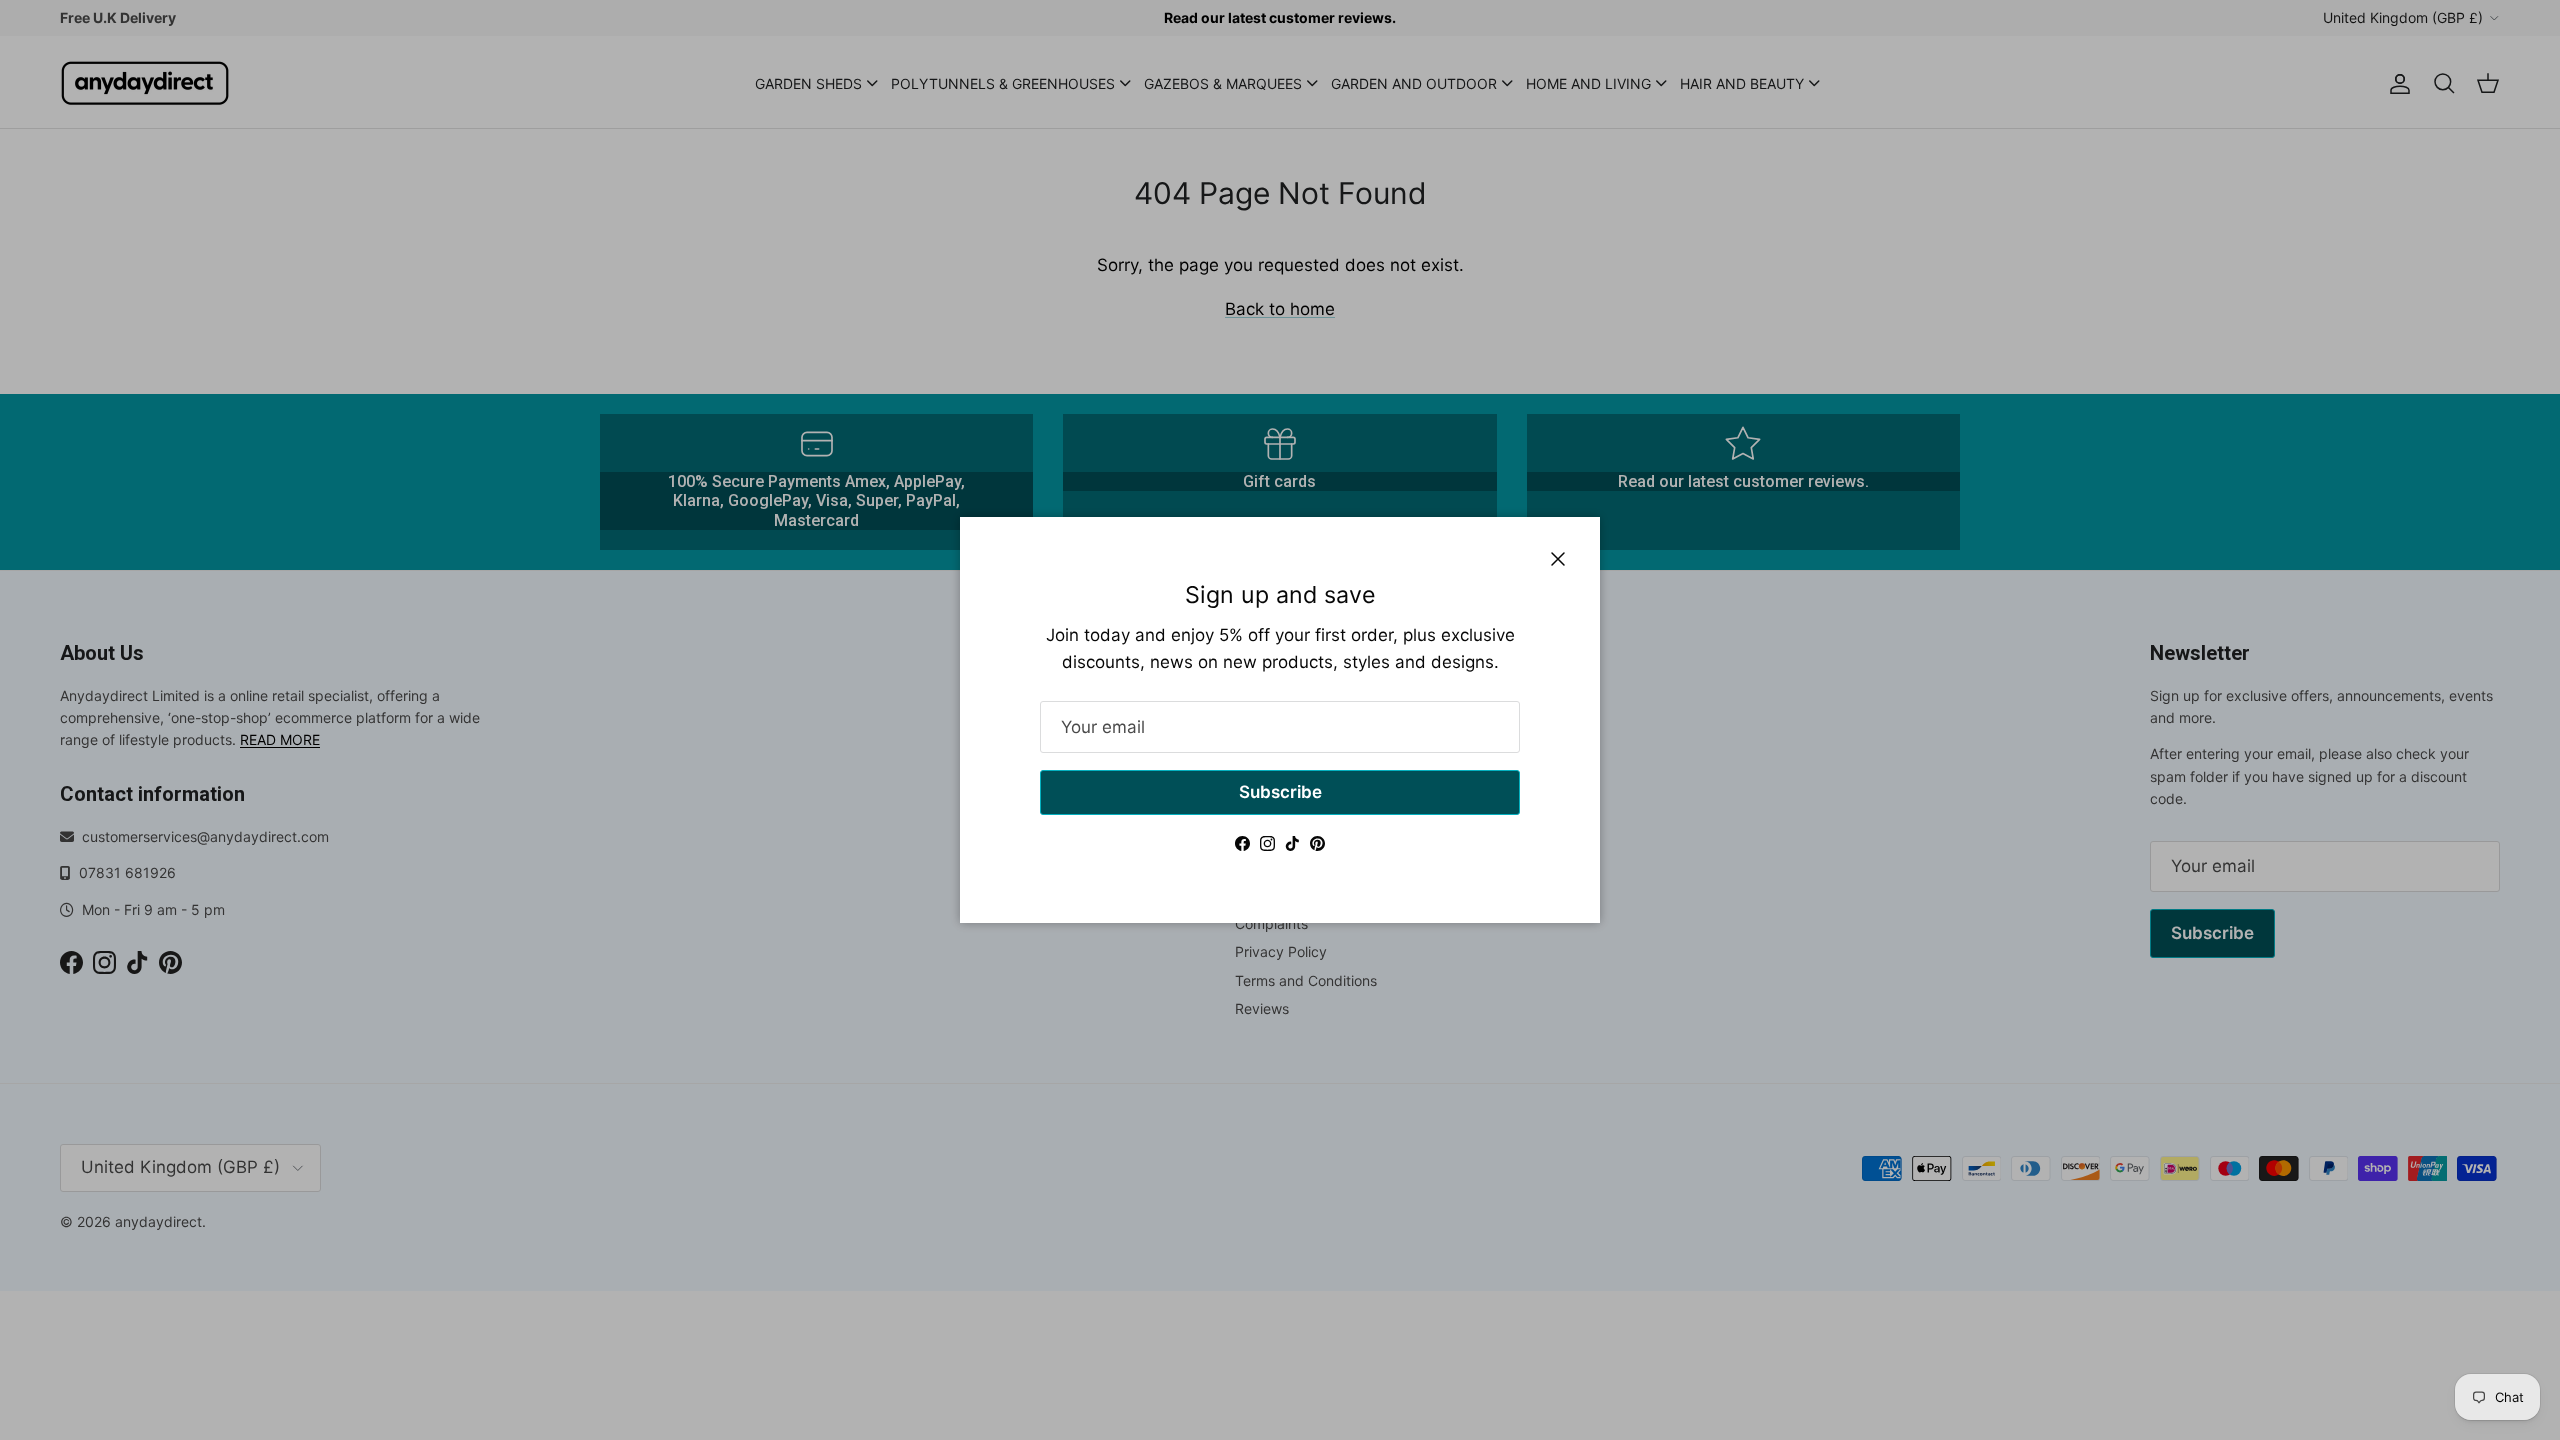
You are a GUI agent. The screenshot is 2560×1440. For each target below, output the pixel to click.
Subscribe (1280, 792)
